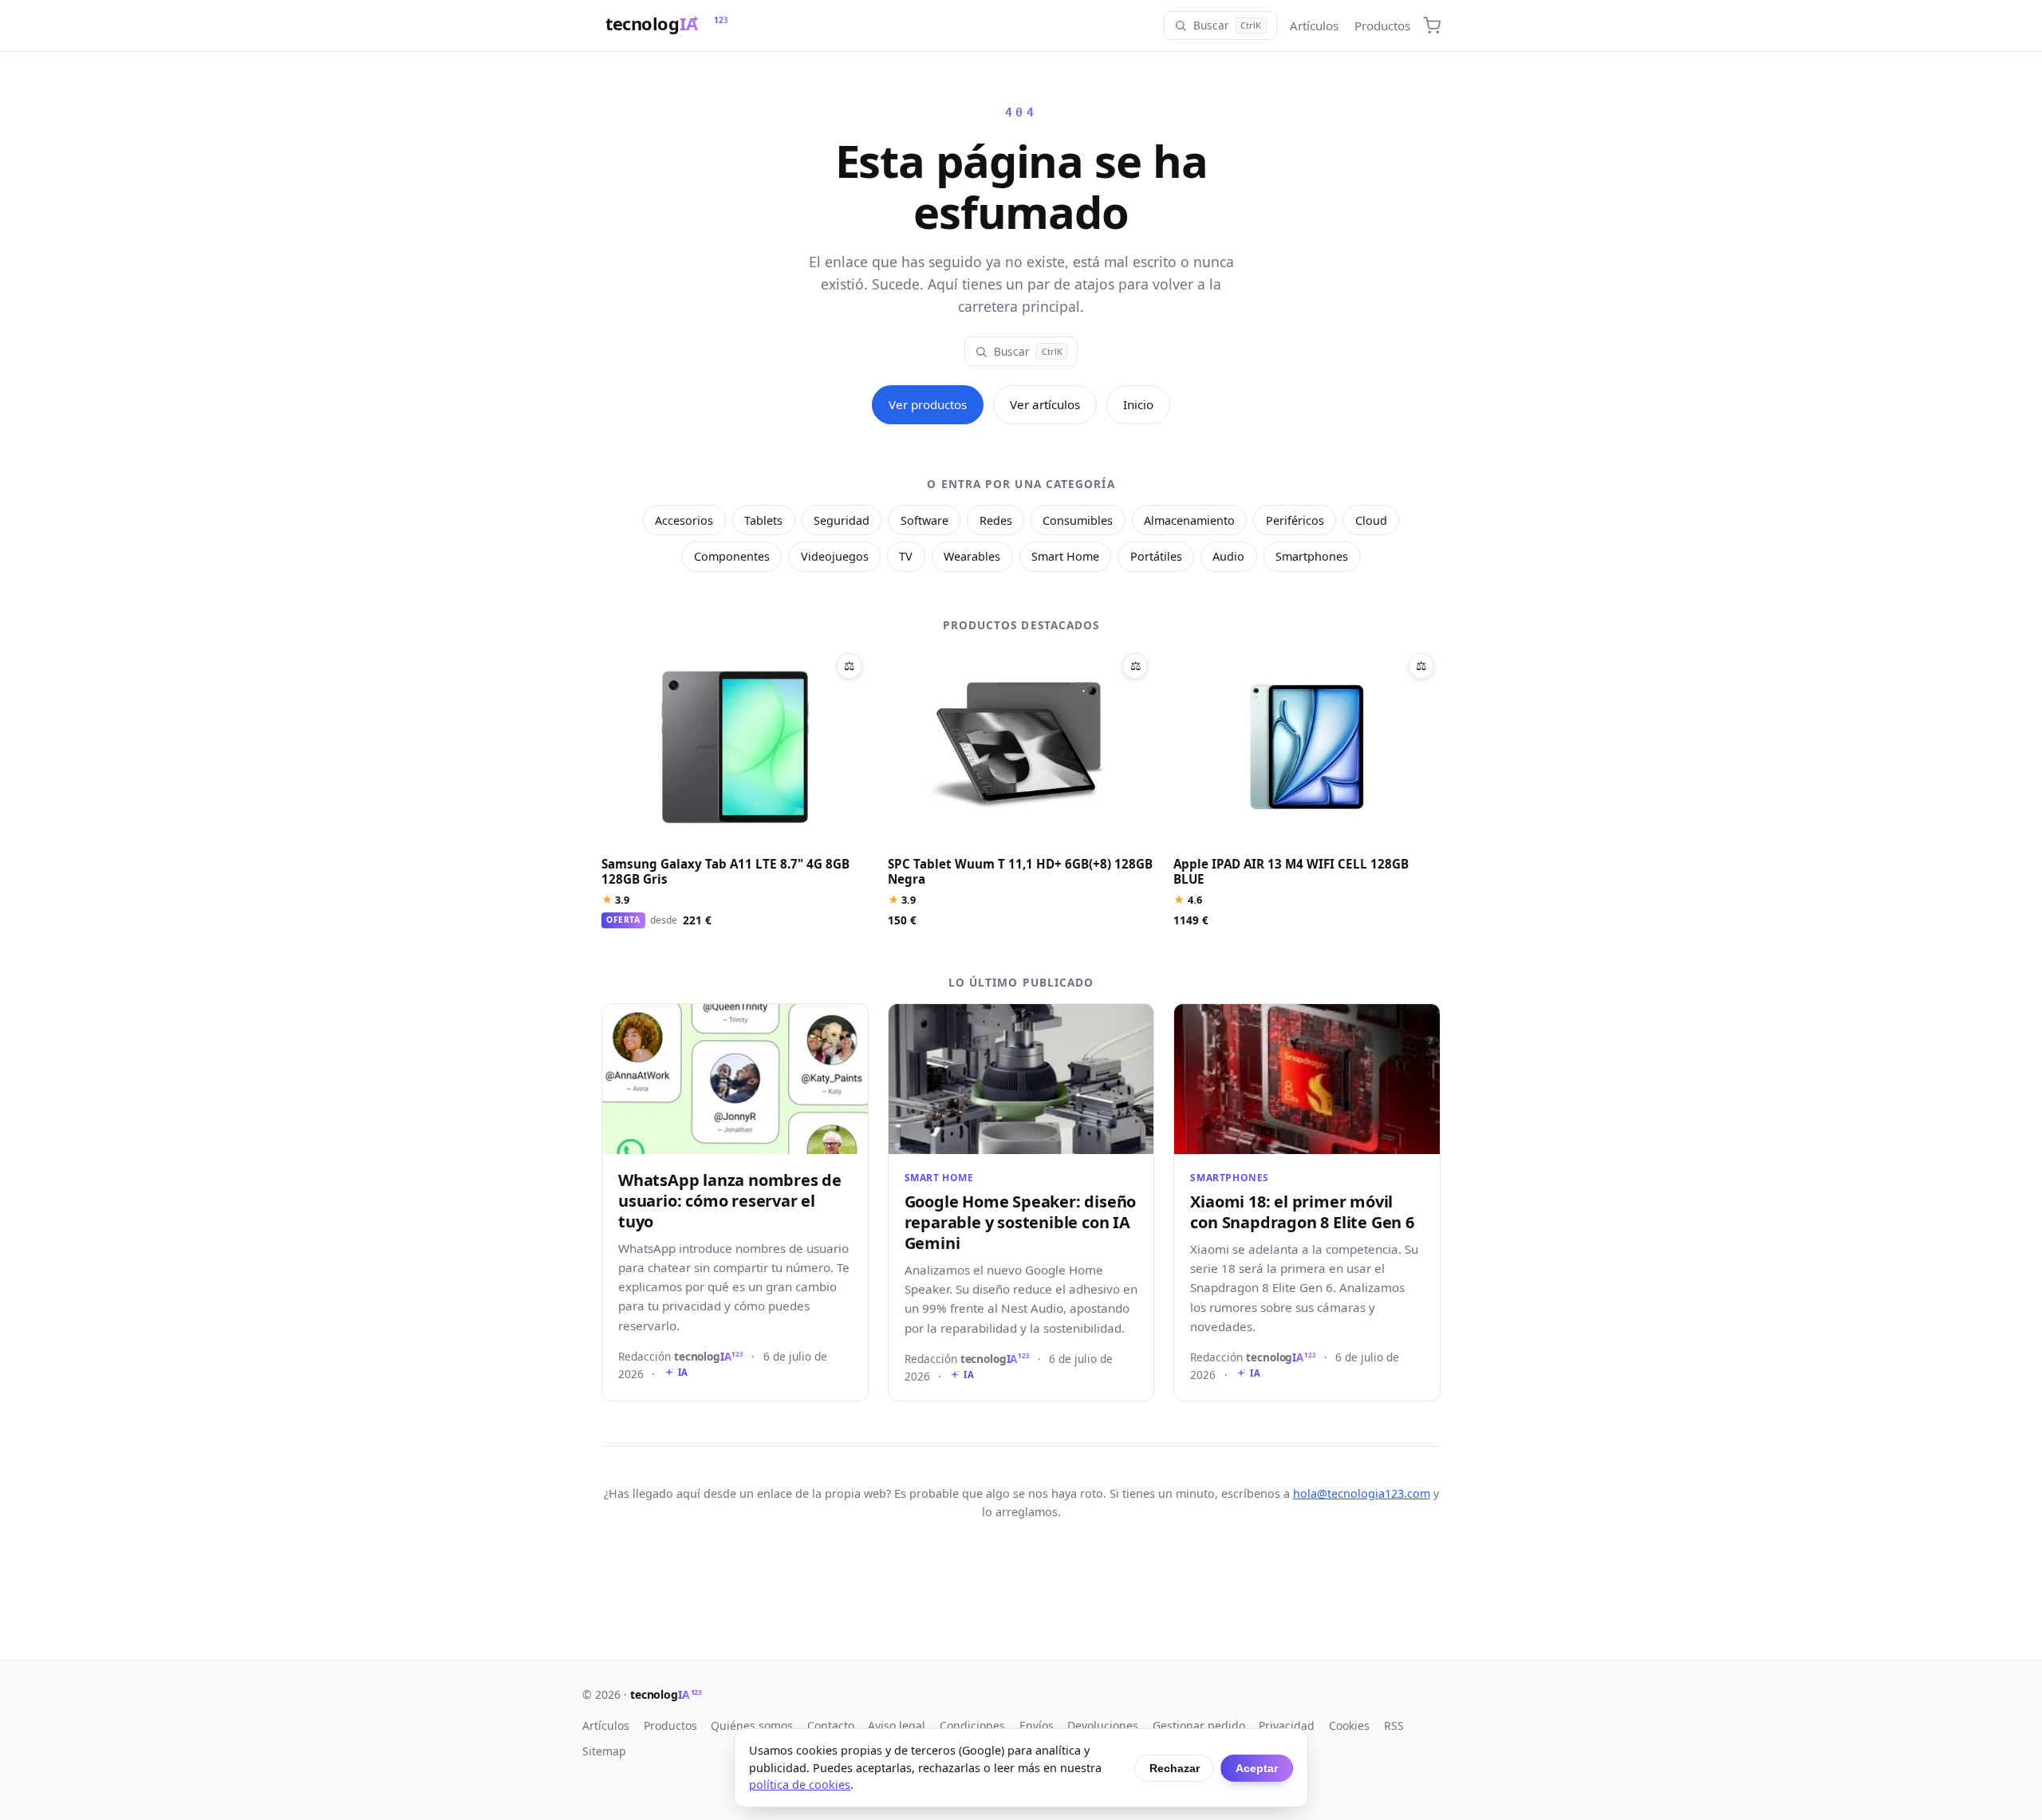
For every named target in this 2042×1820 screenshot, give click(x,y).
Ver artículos (1045, 404)
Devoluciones (1103, 1725)
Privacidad (1287, 1725)
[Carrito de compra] (1432, 26)
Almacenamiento (1189, 520)
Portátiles (1156, 556)
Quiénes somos (752, 1725)
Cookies (1349, 1725)
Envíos (1037, 1725)
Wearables (972, 556)
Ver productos (928, 404)
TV (906, 556)
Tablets (763, 520)
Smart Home (1065, 556)
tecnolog (666, 1694)
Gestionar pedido (1199, 1725)
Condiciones (972, 1725)
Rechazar (1175, 1768)
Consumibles (1078, 520)
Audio (1228, 556)
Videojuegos (835, 556)
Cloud (1371, 520)
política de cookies (800, 1785)
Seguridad (842, 520)
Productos (1382, 26)
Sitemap (604, 1751)
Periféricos (1295, 520)
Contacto (831, 1725)
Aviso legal (897, 1725)
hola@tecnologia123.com (1362, 1493)
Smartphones (1312, 556)
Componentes (732, 556)
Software (924, 520)
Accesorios (684, 520)
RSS (1394, 1725)
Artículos (1314, 26)
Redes (996, 520)
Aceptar (1257, 1768)
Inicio (1138, 404)
